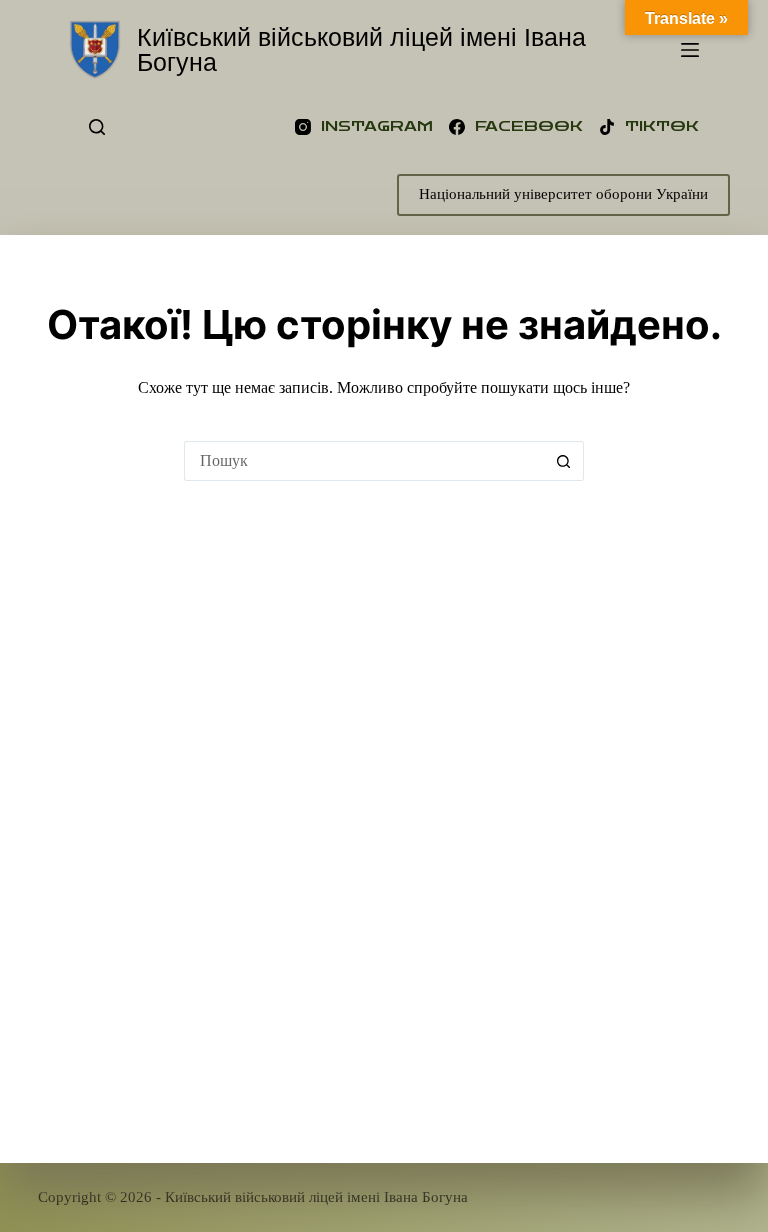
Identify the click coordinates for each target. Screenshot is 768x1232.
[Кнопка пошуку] (564, 461)
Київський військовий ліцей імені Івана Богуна (361, 49)
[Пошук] (97, 127)
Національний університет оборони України (563, 194)
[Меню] (690, 50)
